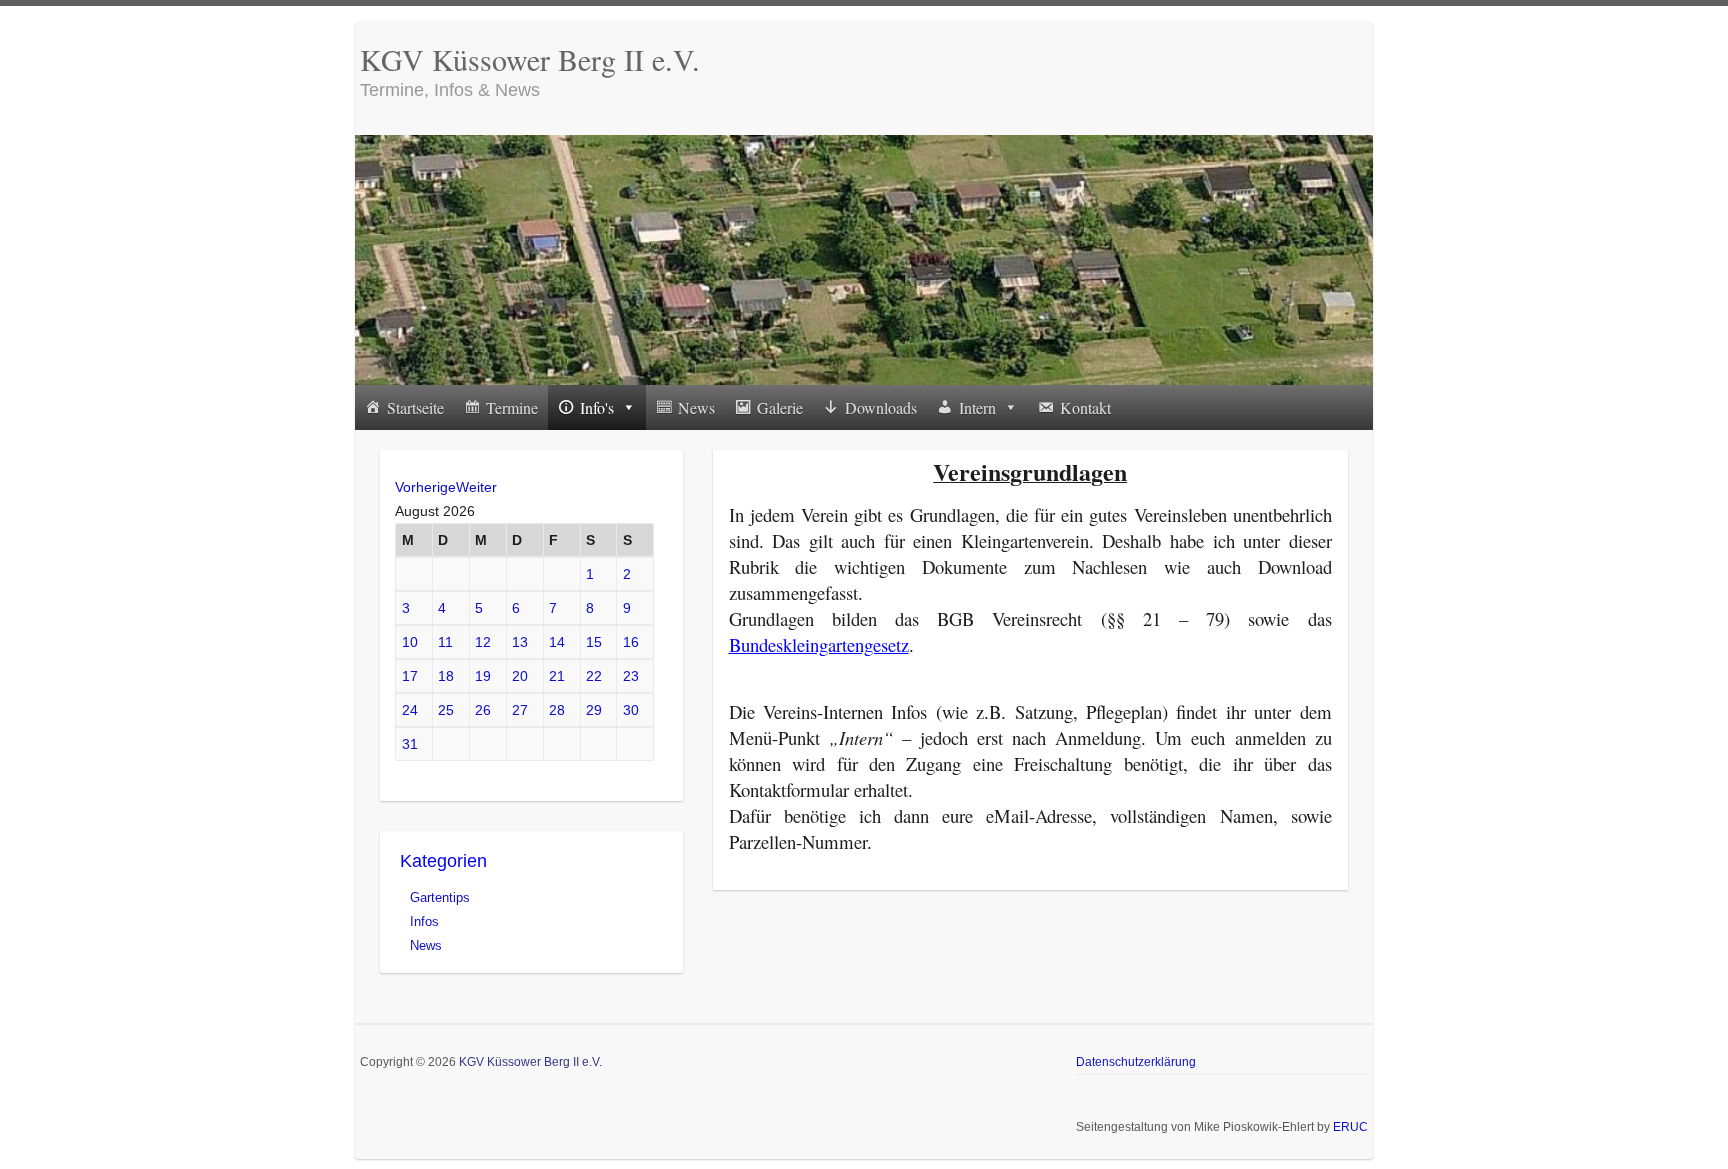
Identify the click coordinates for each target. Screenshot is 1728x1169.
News (696, 407)
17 (410, 676)
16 (631, 642)
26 (483, 710)
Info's (597, 407)
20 (520, 676)
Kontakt (1085, 407)
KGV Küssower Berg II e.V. (530, 59)
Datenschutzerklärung (1136, 1062)
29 (594, 710)
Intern (977, 407)
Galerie (780, 407)
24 (410, 710)
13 (520, 642)
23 (631, 676)
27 (520, 710)
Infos (424, 921)
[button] (628, 407)
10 (410, 642)
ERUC (1350, 1127)
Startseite (415, 407)
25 (446, 710)
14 (557, 642)
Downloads (881, 407)
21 (557, 676)
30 (631, 710)
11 (445, 642)
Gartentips (440, 897)
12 (483, 642)
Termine (512, 407)
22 (594, 676)
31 (410, 744)
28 (557, 710)
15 (594, 642)
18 (446, 676)
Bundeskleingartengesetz (819, 644)
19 (483, 676)
